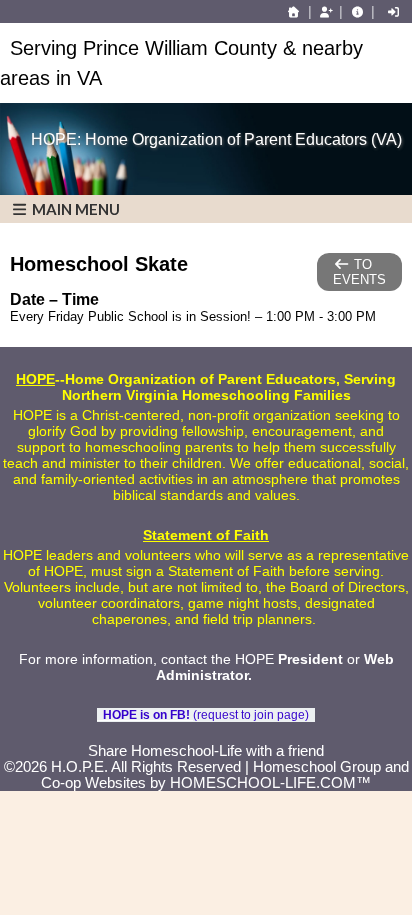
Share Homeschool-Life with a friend (206, 751)
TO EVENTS (359, 272)
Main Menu (74, 209)
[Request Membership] (326, 12)
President (310, 659)
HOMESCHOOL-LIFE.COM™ (270, 783)
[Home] (294, 12)
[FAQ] (357, 12)
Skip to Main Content (206, 735)
